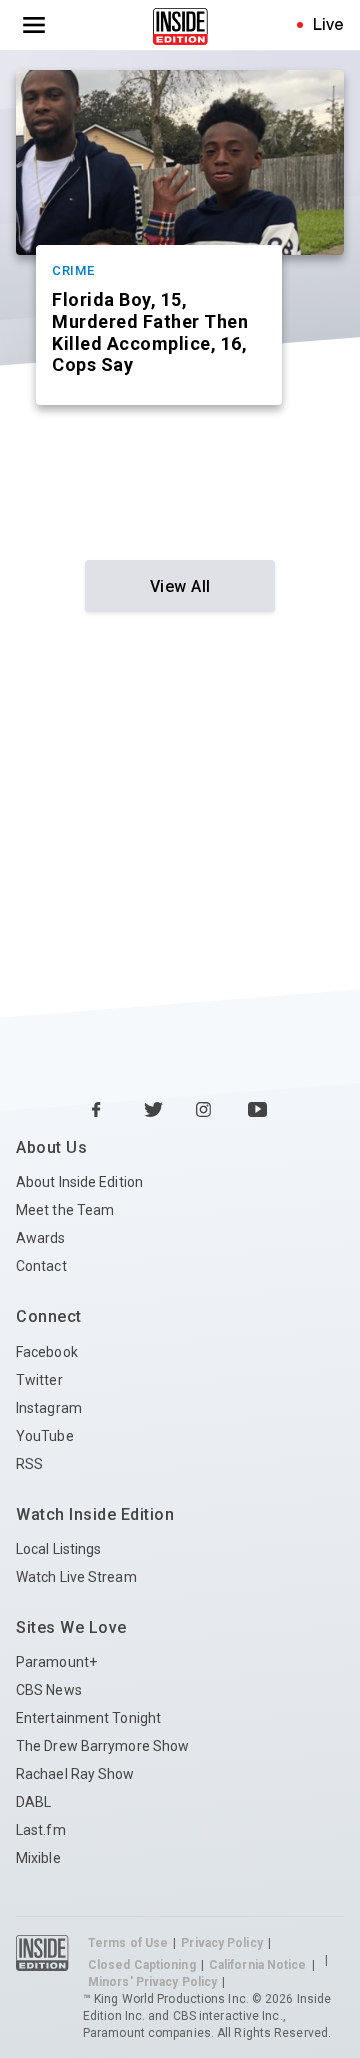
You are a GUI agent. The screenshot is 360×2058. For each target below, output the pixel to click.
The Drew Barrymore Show (102, 1746)
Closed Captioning (142, 1965)
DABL (33, 1802)
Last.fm (41, 1830)
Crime (73, 270)
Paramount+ (56, 1662)
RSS (29, 1464)
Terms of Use (128, 1943)
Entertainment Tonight (88, 1718)
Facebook (47, 1352)
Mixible (38, 1858)
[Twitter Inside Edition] (154, 1111)
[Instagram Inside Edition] (206, 1111)
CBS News (49, 1690)
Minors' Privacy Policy (152, 1982)
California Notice (258, 1965)
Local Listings (58, 1549)
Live (328, 24)
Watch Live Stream (76, 1577)
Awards (41, 1238)
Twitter (39, 1380)
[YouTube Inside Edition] (258, 1111)
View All (180, 586)
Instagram (49, 1408)
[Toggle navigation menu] (34, 25)
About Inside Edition (79, 1182)
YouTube (45, 1436)
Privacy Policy (221, 1943)
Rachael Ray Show (75, 1774)
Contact (41, 1266)
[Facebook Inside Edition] (102, 1111)
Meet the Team (65, 1210)
